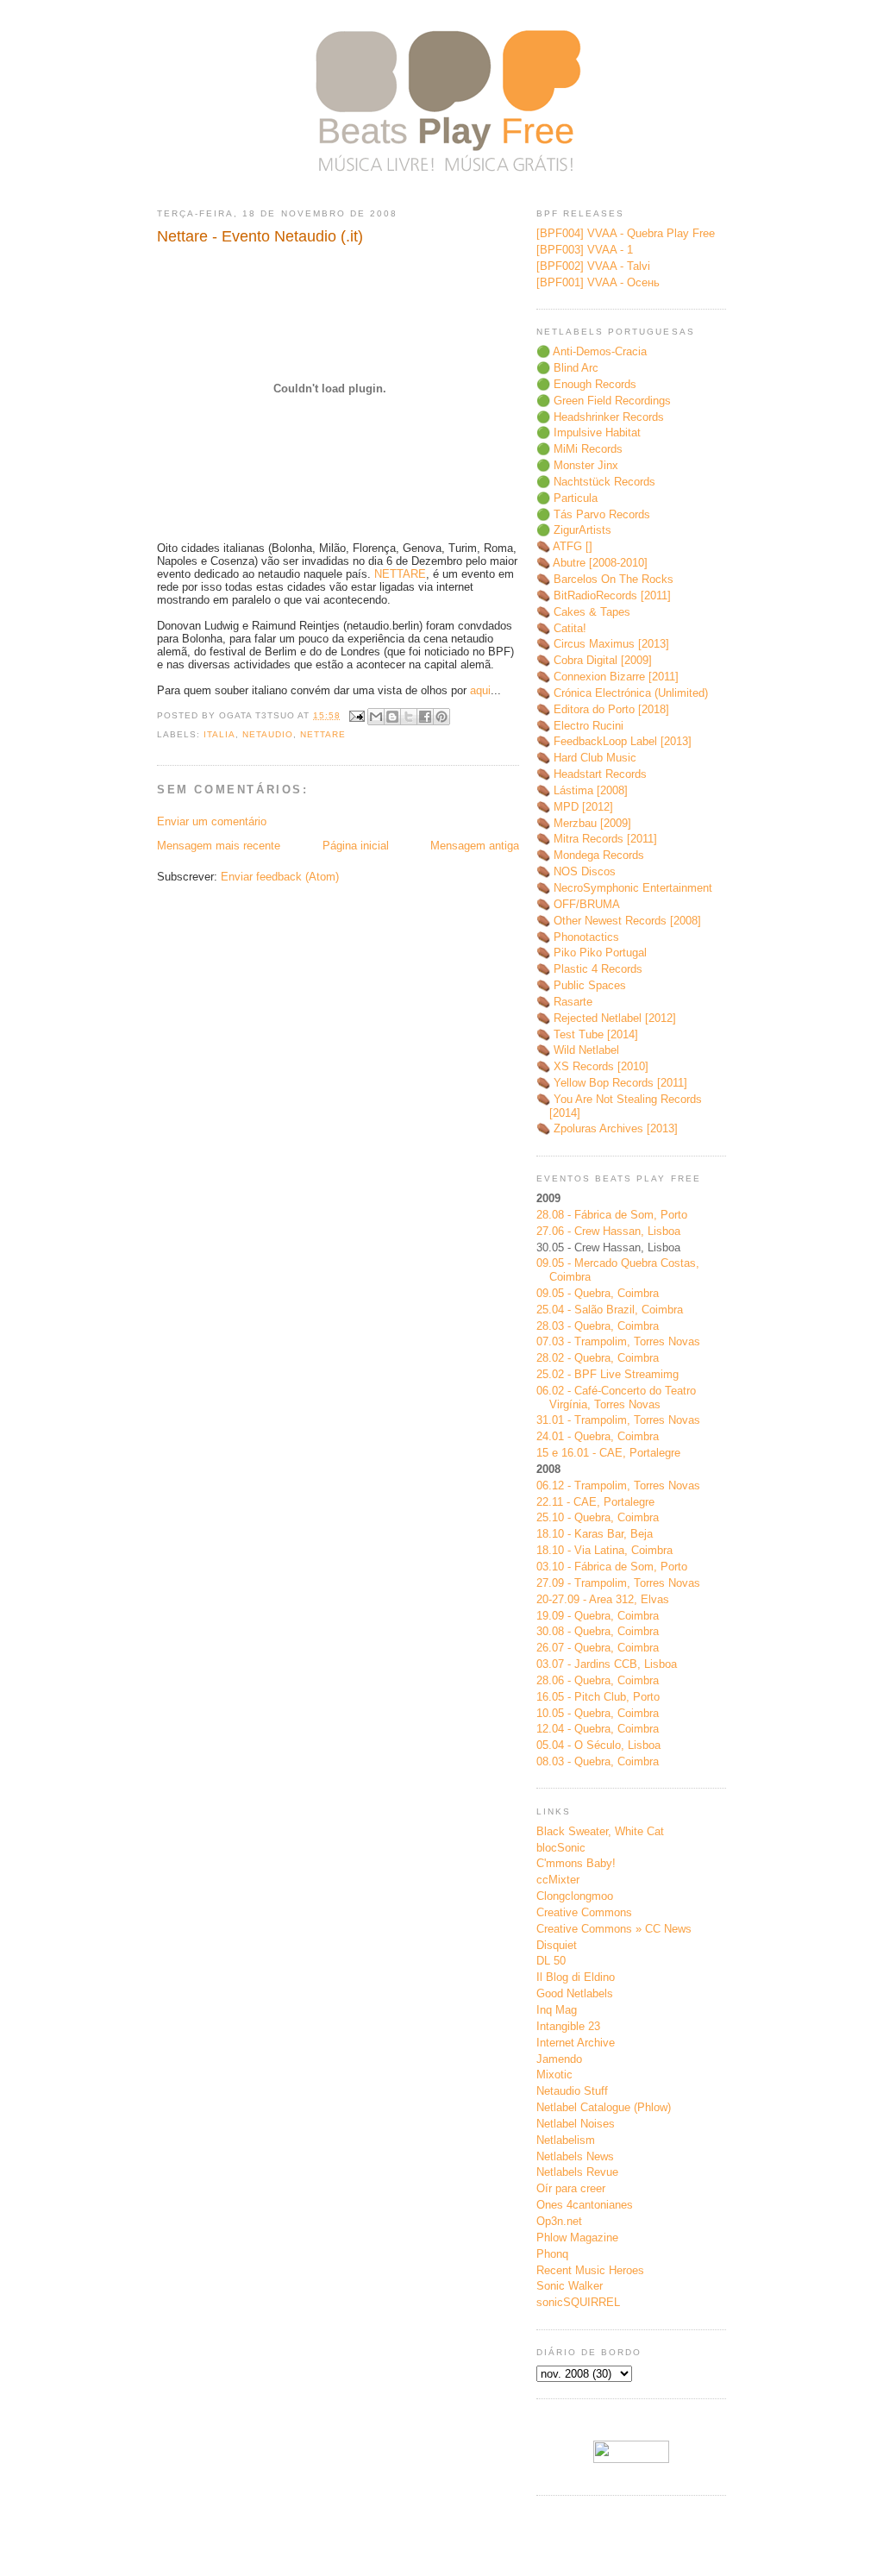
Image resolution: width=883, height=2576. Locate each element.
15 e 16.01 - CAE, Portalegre (608, 1453)
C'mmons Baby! (576, 1863)
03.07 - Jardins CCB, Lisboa (607, 1664)
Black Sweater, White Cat (600, 1831)
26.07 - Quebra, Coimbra (598, 1648)
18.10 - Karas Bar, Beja (595, 1534)
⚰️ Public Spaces (581, 985)
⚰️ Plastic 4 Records (589, 969)
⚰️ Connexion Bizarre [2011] (607, 677)
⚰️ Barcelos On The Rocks (605, 579)
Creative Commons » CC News (614, 1929)
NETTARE (400, 574)
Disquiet (557, 1945)
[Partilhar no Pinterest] (441, 717)
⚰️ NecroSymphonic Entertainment (624, 888)
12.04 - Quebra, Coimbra (598, 1729)
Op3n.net (559, 2221)
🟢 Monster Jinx (577, 465)
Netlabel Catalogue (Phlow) (604, 2107)
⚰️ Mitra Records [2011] (597, 839)
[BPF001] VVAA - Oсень (598, 282)
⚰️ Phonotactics (578, 937)
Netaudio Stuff (572, 2091)
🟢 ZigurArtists (574, 530)
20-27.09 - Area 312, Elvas (603, 1599)
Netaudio (268, 734)
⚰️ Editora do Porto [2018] (603, 709)
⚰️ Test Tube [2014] (587, 1034)
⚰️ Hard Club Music (586, 758)
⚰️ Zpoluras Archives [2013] (607, 1128)
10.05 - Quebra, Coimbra (598, 1713)
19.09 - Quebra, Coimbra (598, 1616)
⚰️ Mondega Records (590, 855)
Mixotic (554, 2075)
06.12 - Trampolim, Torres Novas (618, 1485)
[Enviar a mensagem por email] (376, 717)
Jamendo (559, 2059)
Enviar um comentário (212, 821)
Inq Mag (557, 2010)
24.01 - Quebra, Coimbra (598, 1436)
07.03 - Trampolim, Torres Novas (618, 1341)
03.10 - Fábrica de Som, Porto (612, 1567)
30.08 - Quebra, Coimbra (598, 1631)
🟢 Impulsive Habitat (589, 432)
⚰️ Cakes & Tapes (583, 612)
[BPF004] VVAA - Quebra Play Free (626, 233)
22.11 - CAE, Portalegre (595, 1502)
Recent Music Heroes (590, 2270)
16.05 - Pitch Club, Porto (598, 1697)
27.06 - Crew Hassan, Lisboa (608, 1231)
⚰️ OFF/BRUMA (578, 904)
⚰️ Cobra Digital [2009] (594, 660)
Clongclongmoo (575, 1896)
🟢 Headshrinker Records (600, 417)
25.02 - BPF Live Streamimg (607, 1374)
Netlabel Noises (576, 2124)
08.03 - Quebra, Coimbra (598, 1761)
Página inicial (356, 846)
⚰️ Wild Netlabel (578, 1050)
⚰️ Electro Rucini (580, 726)
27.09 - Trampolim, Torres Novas (618, 1583)
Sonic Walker (570, 2286)
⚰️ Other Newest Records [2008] (619, 921)
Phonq (552, 2254)
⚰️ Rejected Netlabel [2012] (606, 1018)
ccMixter (558, 1880)
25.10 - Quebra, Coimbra (598, 1517)
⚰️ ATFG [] (564, 546)
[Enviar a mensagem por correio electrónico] (356, 715)
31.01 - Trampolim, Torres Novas (618, 1420)
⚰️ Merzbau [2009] (584, 823)
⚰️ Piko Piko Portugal (592, 953)
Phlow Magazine (577, 2238)
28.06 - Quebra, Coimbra (598, 1680)
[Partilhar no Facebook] (425, 717)
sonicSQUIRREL (578, 2302)
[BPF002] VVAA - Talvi (593, 266)
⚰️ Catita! (561, 628)
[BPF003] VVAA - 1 (585, 250)
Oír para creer (571, 2188)
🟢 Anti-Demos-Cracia (592, 351)
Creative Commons (584, 1912)
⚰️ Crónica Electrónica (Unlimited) (622, 693)
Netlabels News (575, 2156)
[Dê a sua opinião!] (392, 717)
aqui (480, 690)
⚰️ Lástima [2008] (582, 790)
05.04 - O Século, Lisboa (598, 1745)
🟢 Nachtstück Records (596, 482)
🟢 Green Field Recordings (604, 401)
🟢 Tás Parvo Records (593, 514)
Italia (219, 734)
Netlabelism (566, 2140)
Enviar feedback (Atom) (280, 877)
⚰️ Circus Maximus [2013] (603, 644)
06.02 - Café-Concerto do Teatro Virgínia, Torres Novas (616, 1398)
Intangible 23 (568, 2026)
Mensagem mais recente (219, 846)
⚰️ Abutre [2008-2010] (592, 563)
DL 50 (551, 1961)
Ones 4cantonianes (585, 2205)
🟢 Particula (567, 498)
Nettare (323, 734)
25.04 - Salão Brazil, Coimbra (610, 1310)
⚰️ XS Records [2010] (592, 1066)
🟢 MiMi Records (579, 449)
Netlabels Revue (577, 2172)
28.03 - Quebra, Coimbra (598, 1326)
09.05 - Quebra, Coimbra (598, 1293)
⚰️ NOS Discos (576, 871)
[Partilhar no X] (409, 717)
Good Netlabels (575, 1993)
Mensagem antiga (475, 846)
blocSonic (561, 1848)
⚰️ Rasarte (564, 1002)
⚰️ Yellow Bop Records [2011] (612, 1083)
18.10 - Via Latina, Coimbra (604, 1550)
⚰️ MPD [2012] (575, 807)
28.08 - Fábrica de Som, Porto (612, 1215)
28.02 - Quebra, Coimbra (598, 1358)
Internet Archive (576, 2043)
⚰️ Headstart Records (592, 774)
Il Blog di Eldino (576, 1977)
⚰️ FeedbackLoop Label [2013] (614, 741)
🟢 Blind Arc (567, 368)
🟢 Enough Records (586, 384)
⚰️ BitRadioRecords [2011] (604, 595)
